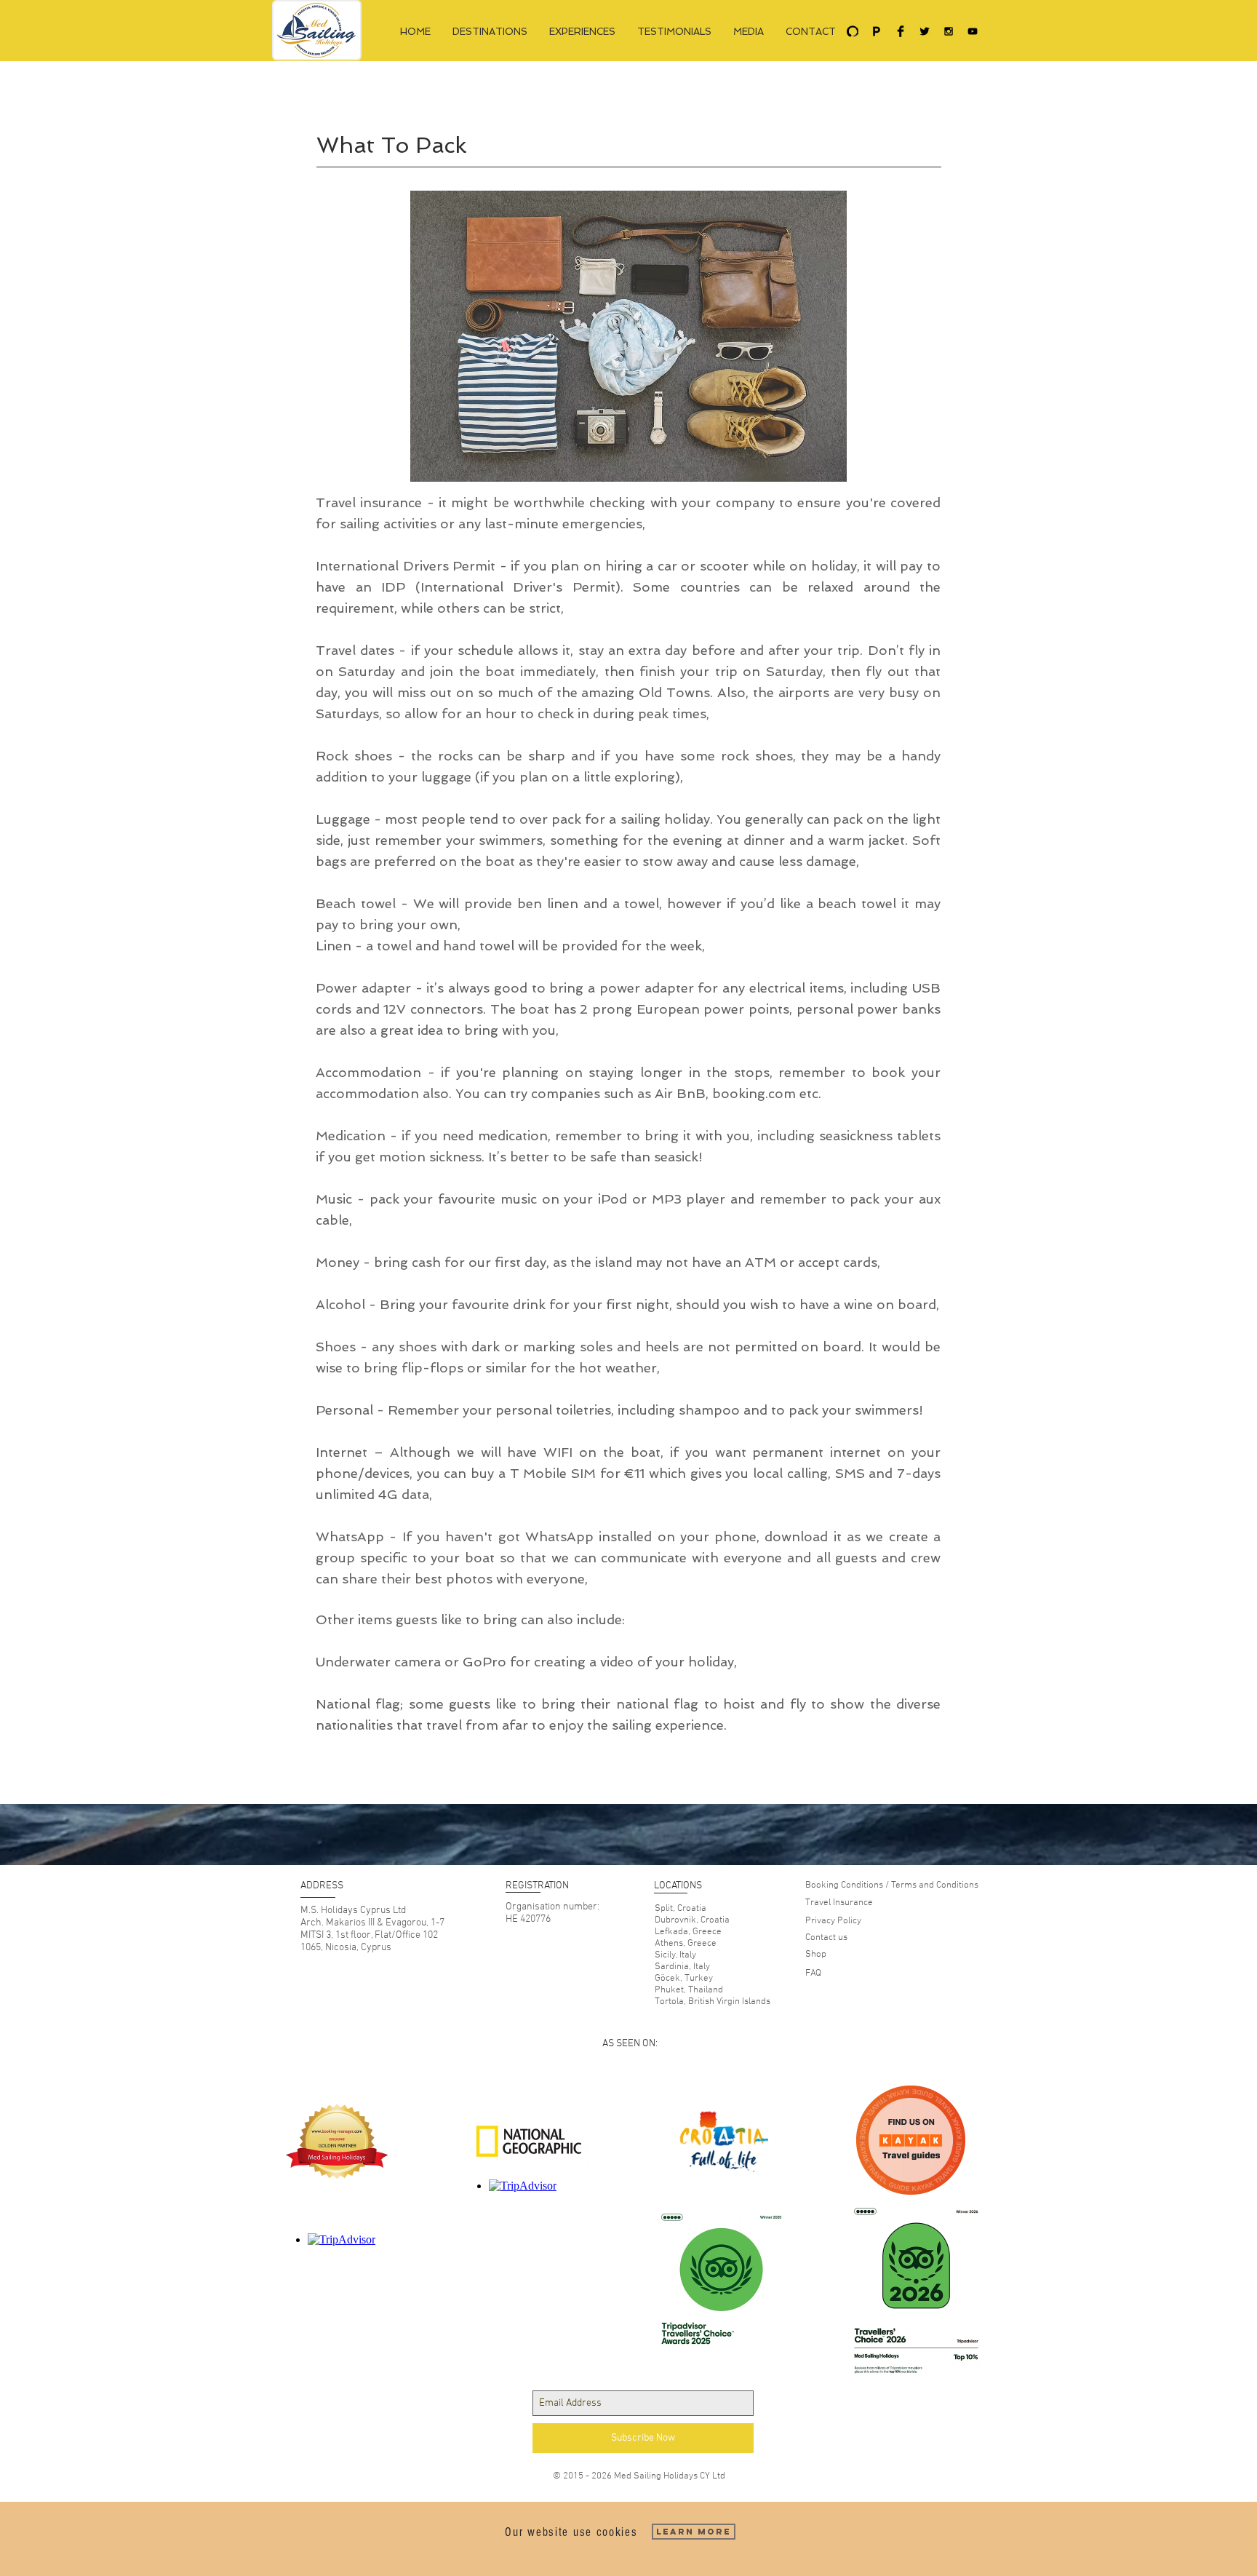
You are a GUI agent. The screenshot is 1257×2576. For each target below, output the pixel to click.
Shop (816, 1955)
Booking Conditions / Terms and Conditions (892, 1885)
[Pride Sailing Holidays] (877, 31)
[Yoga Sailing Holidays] (853, 31)
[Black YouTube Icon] (973, 31)
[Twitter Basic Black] (925, 31)
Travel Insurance (839, 1903)
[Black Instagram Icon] (949, 31)
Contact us (826, 1938)
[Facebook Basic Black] (901, 31)
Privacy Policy (833, 1921)
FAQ (813, 1973)
